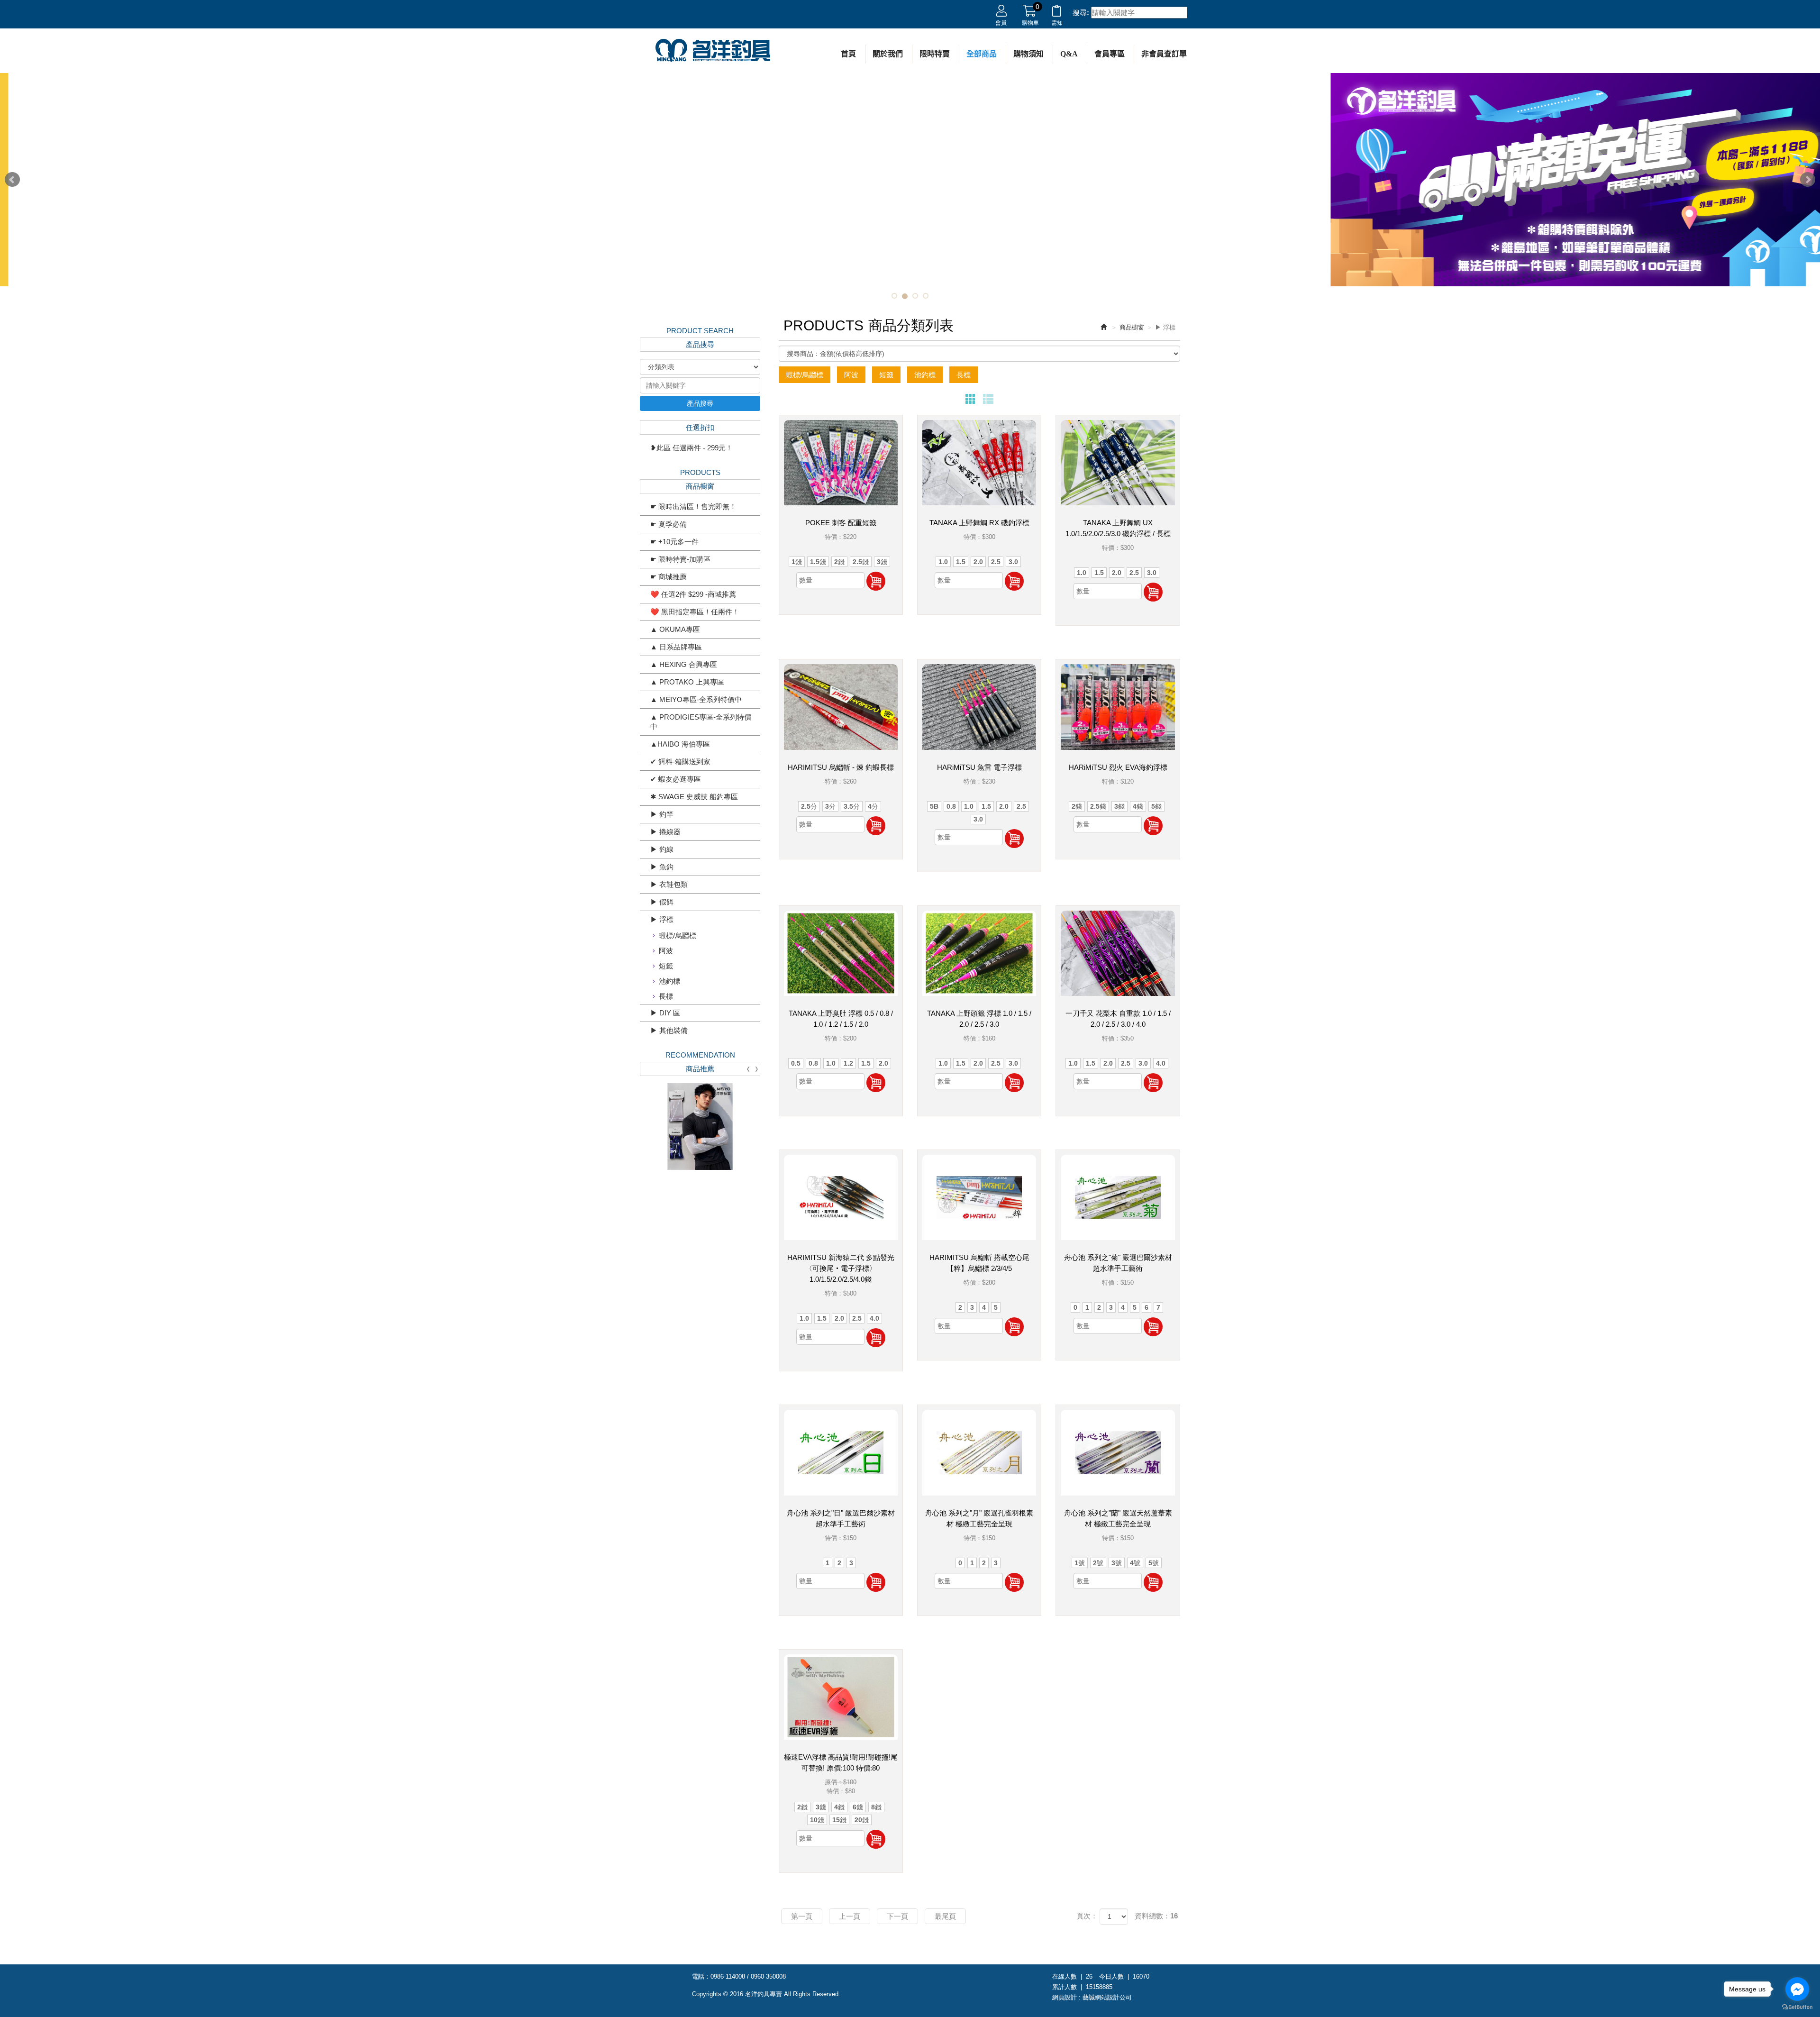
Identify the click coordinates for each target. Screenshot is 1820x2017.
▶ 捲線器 (665, 832)
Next (1808, 180)
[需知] (1057, 13)
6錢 (858, 1807)
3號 (1117, 1563)
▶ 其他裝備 (669, 1030)
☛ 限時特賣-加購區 (680, 559)
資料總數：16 (1156, 1916)
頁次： (1087, 1916)
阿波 (666, 951)
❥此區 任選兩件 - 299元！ (692, 448)
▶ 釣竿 (662, 814)
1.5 (961, 562)
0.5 (796, 1063)
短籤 (666, 966)
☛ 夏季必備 (669, 524)
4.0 (1161, 1063)
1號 (1080, 1563)
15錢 (839, 1820)
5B (934, 806)
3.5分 (852, 806)
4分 (873, 806)
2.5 (996, 562)
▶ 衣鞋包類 (669, 884)
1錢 (797, 562)
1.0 (943, 562)
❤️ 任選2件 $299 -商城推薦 (693, 594)
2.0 (978, 562)
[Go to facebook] (1797, 1989)
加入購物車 (876, 581)
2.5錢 (861, 562)
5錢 (1156, 806)
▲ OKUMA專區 (675, 629)
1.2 (848, 1063)
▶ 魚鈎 (662, 867)
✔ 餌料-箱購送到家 (680, 762)
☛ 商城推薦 (669, 577)
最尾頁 (945, 1916)
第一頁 (802, 1916)
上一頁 (850, 1916)
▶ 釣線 (662, 849)
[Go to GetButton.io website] (1797, 2007)
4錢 (1138, 806)
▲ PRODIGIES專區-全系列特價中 (701, 722)
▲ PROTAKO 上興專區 (687, 682)
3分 (830, 806)
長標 (666, 996)
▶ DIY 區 (665, 1013)
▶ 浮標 (662, 919)
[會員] (1001, 13)
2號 (1098, 1563)
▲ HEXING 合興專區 (684, 664)
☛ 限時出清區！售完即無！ (693, 507)
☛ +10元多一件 (674, 542)
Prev (12, 180)
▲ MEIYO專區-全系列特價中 (696, 699)
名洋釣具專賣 (713, 51)
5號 (1154, 1563)
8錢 (876, 1807)
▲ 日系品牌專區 (676, 647)
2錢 (839, 562)
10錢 (817, 1820)
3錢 (882, 562)
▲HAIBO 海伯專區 (680, 744)
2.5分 (809, 806)
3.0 (1013, 562)
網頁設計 (1065, 1997)
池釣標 (669, 981)
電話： (701, 1976)
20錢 (862, 1820)
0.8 (951, 806)
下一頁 (897, 1916)
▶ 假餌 (662, 902)
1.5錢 (818, 562)
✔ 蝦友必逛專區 (676, 779)
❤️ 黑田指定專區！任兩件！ (695, 612)
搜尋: (1081, 13)
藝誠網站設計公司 (1107, 1997)
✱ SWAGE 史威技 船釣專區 (694, 797)
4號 (1135, 1563)
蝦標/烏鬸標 (678, 935)
